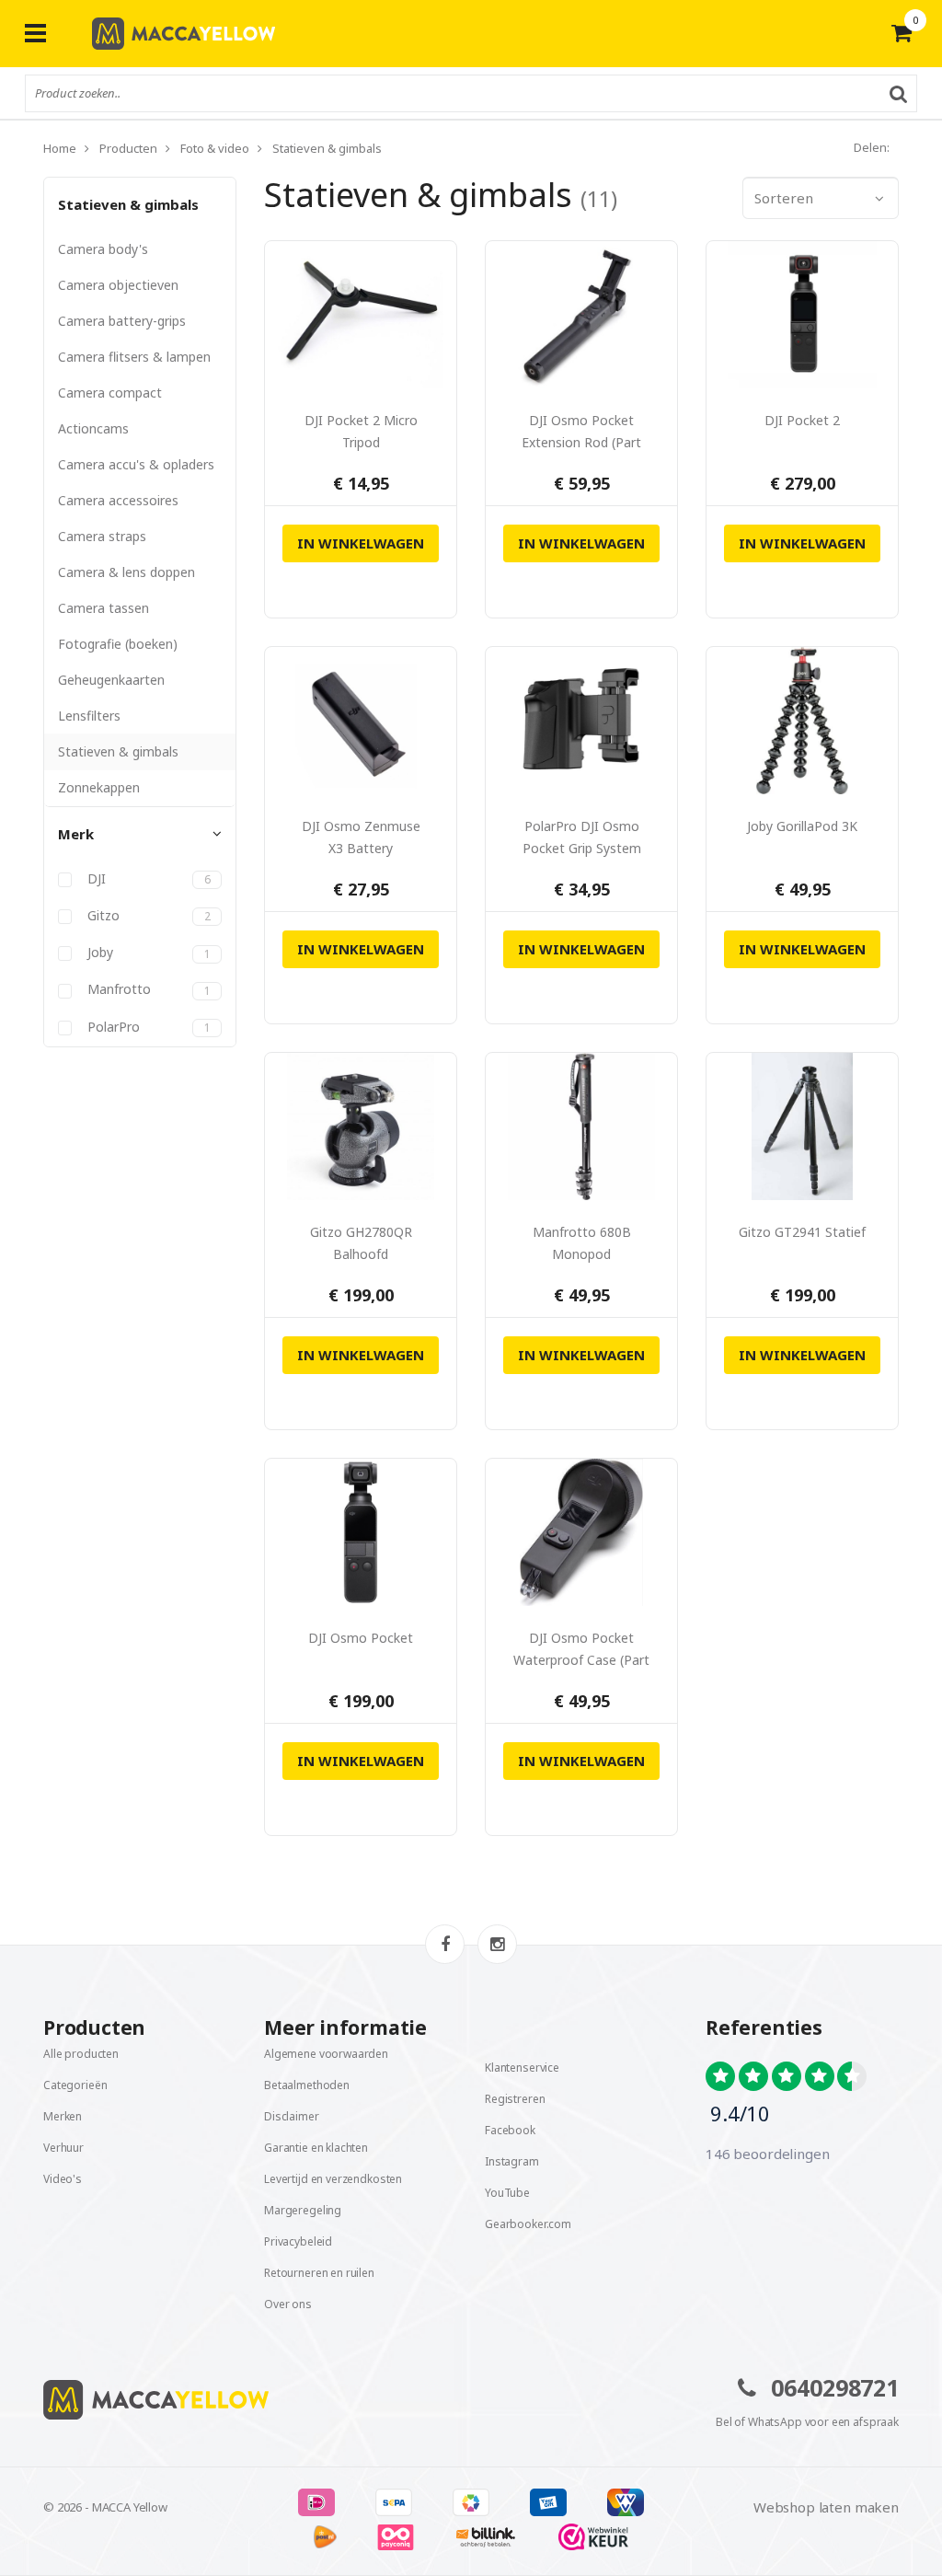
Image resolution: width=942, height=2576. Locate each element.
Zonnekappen (99, 787)
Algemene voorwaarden (326, 2054)
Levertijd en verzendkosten (333, 2179)
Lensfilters (89, 716)
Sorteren (784, 198)
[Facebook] (445, 1944)
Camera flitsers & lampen (134, 357)
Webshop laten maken (826, 2507)
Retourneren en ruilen (319, 2273)
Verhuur (63, 2148)
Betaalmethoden (307, 2085)
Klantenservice (522, 2068)
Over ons (288, 2304)
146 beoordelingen (767, 2154)
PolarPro (147, 1027)
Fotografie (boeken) (118, 644)
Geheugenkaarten (111, 680)
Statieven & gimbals (128, 204)
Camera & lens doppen (126, 572)
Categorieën (75, 2085)
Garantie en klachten (316, 2148)
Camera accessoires (118, 500)
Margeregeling (303, 2210)
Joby (147, 953)
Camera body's (103, 249)
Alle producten (81, 2054)
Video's (63, 2179)
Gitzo (147, 916)
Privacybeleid (298, 2241)
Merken (63, 2116)
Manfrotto (147, 989)
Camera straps (102, 536)
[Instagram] (497, 1944)
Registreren (515, 2099)
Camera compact (110, 393)
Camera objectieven (118, 285)
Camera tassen (103, 608)
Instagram (512, 2161)
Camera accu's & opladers (136, 464)
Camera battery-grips (122, 321)
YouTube (507, 2193)
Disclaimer (292, 2116)
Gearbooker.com (528, 2224)
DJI (147, 879)
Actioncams (93, 428)
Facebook (510, 2130)
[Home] (250, 2400)
